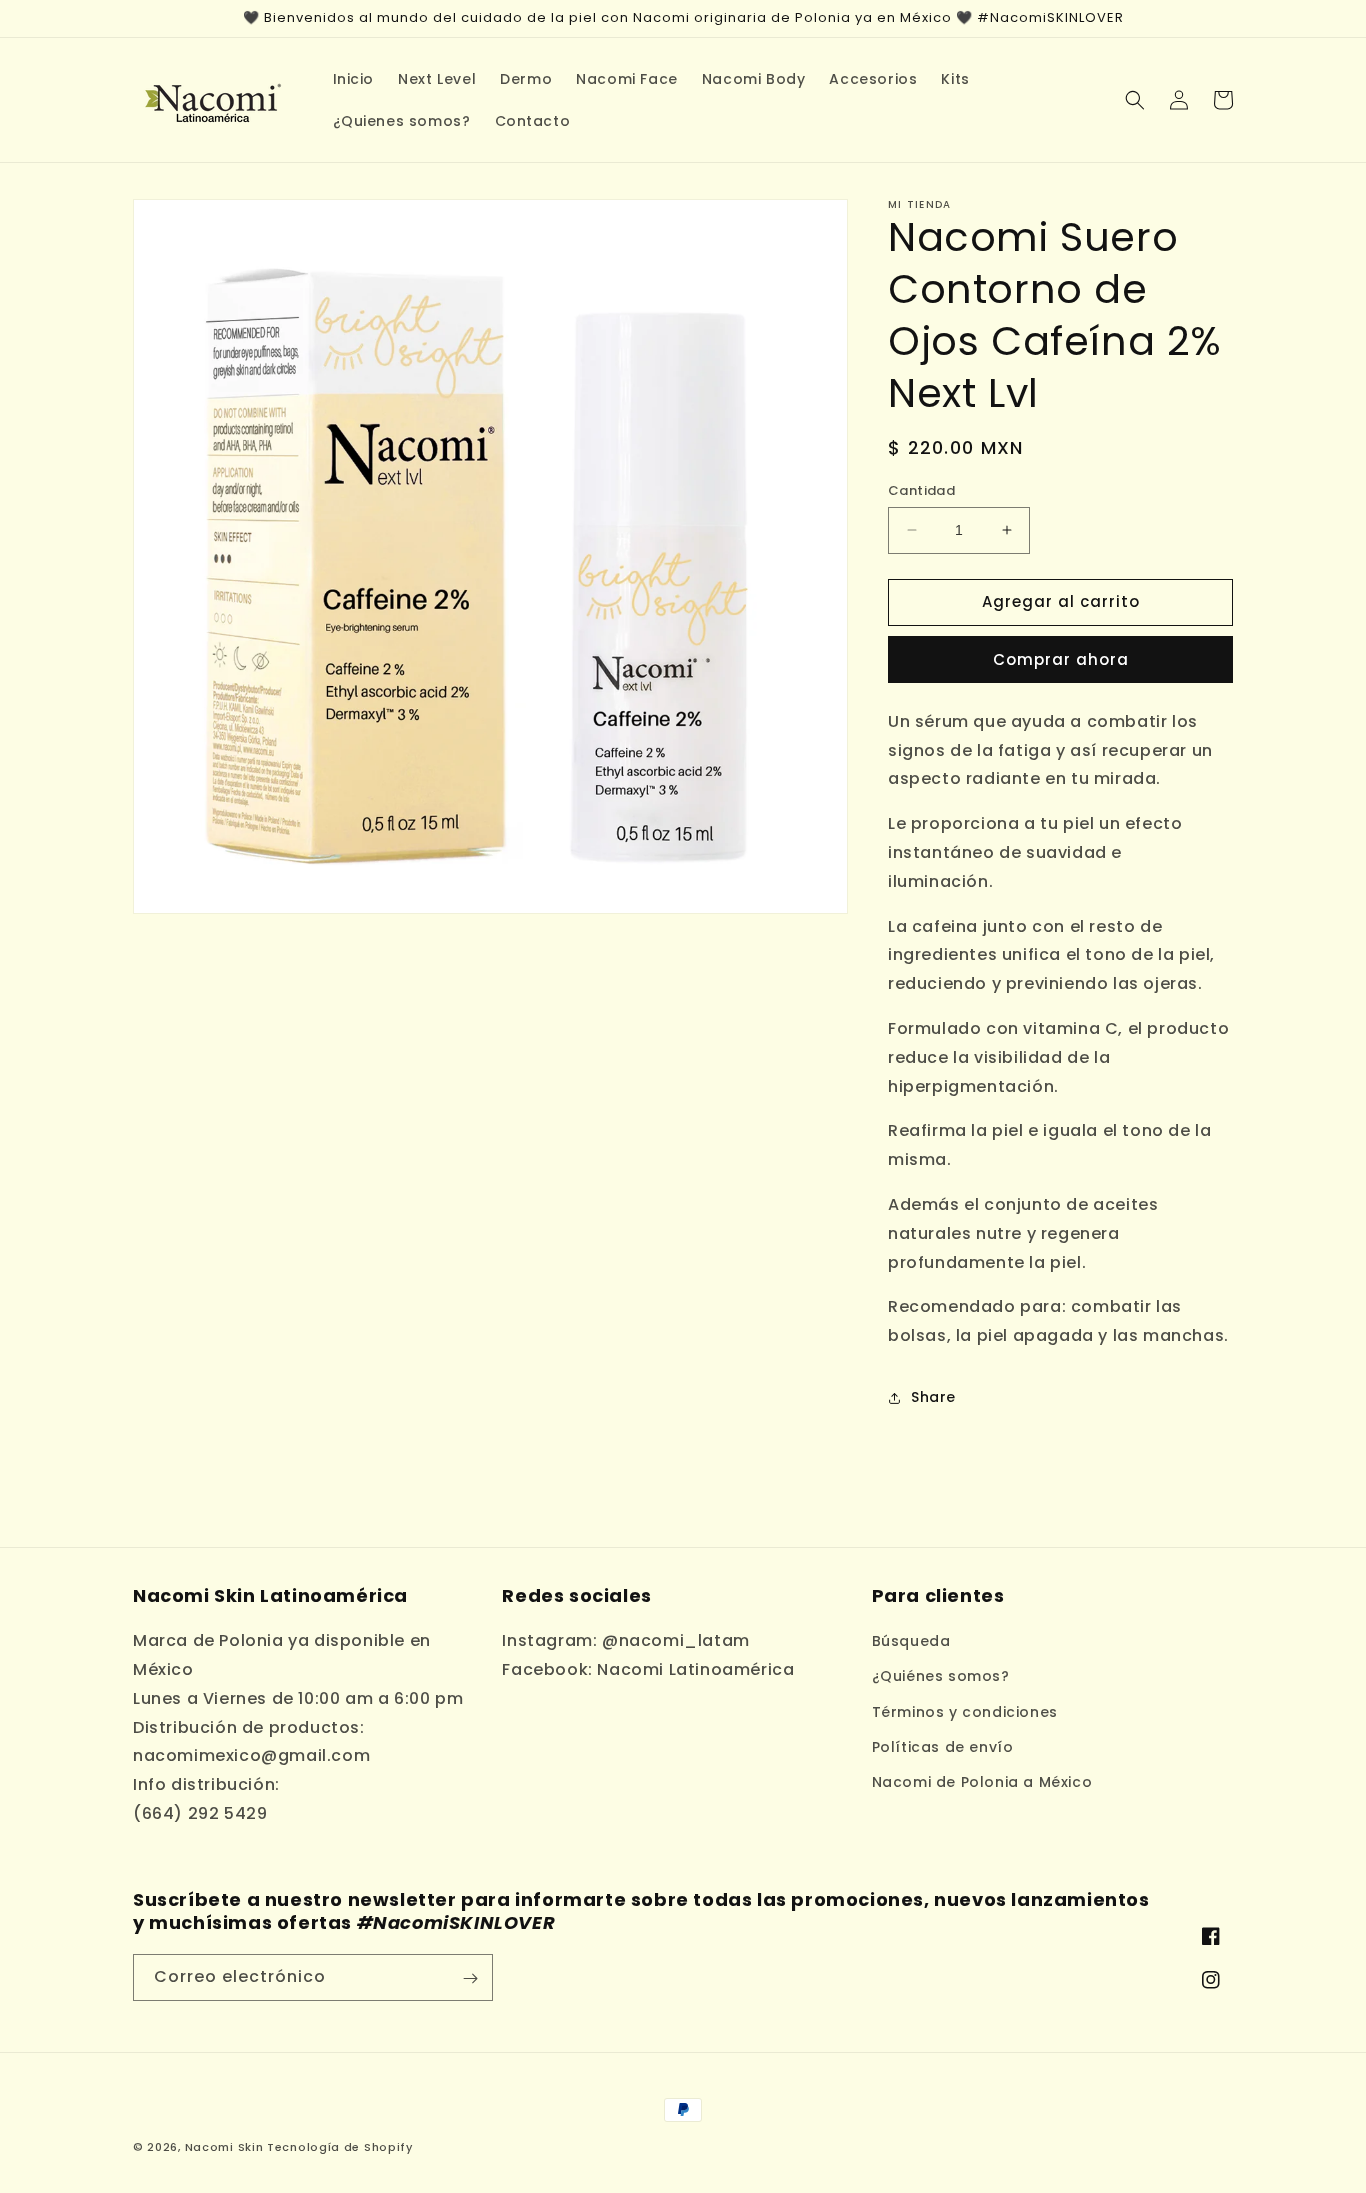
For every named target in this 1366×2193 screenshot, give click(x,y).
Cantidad (921, 490)
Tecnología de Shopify (340, 2147)
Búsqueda (911, 1641)
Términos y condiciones (965, 1712)
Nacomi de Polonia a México (982, 1782)
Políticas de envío (943, 1747)
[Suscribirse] (470, 1978)
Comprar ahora (1061, 659)
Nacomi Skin (224, 2147)
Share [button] (933, 1397)
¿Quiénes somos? (941, 1677)
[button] (1135, 100)
